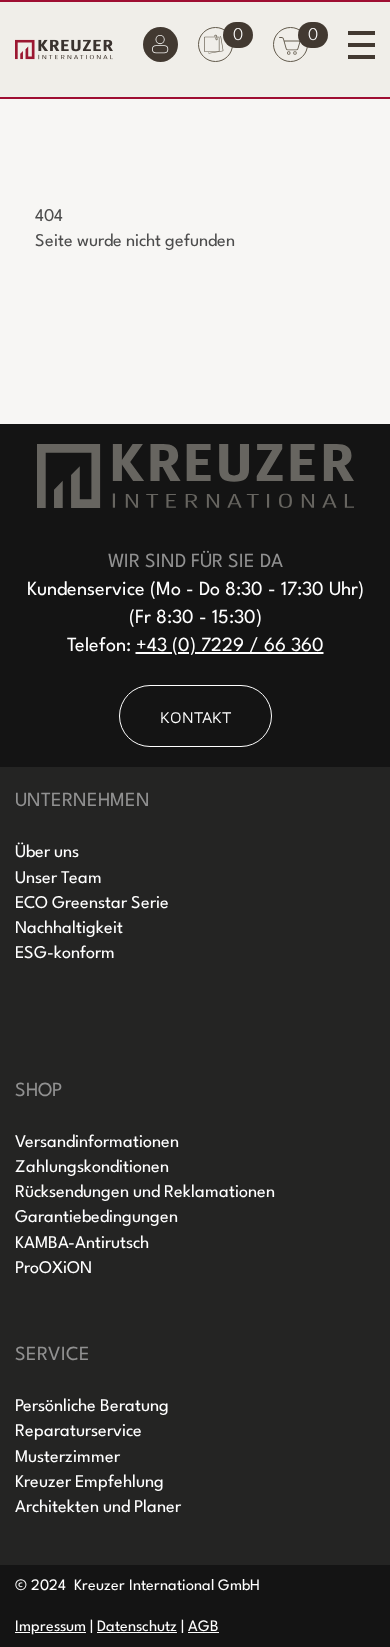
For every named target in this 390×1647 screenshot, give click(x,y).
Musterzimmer (67, 1457)
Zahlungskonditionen (92, 1167)
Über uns (47, 852)
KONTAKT (195, 717)
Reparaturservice (78, 1431)
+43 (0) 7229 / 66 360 (230, 646)
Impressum (50, 1627)
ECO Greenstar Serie (92, 903)
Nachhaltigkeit (69, 928)
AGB (203, 1627)
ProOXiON (53, 1268)
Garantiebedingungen (96, 1217)
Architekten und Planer (98, 1507)
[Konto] (160, 49)
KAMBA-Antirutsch (82, 1243)
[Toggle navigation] (361, 44)
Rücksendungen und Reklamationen (145, 1192)
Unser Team (58, 878)
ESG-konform (65, 953)
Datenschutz (137, 1627)
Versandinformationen (97, 1142)
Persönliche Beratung (92, 1406)
